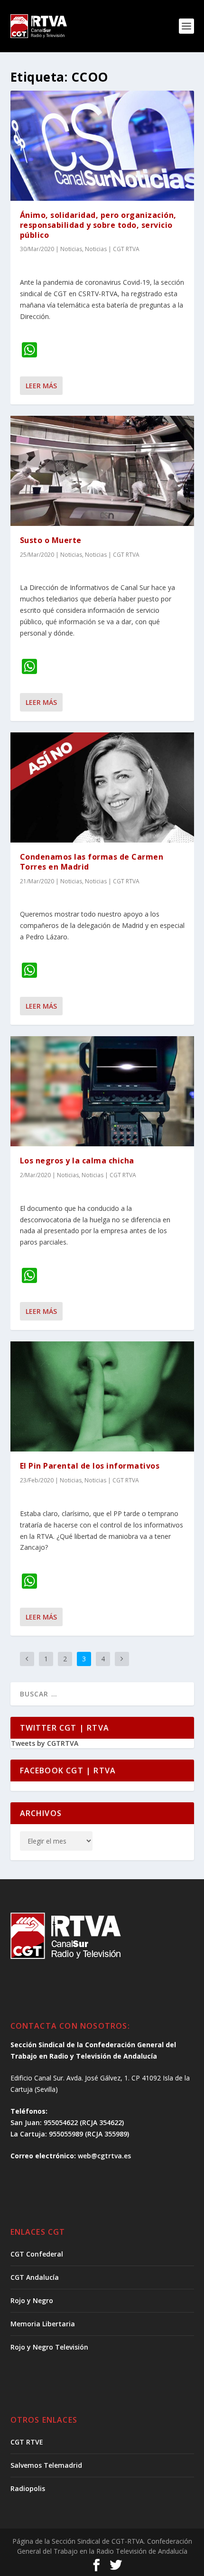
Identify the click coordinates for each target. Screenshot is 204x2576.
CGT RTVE (27, 2442)
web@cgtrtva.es (104, 2156)
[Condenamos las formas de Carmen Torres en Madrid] (102, 787)
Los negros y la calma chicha (77, 1161)
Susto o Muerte (51, 540)
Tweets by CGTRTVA (45, 1743)
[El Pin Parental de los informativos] (102, 1396)
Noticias (71, 249)
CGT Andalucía (35, 2277)
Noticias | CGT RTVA (112, 249)
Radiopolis (28, 2488)
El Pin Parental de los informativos (90, 1466)
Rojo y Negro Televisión (49, 2347)
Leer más (41, 386)
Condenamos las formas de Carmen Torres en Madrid (92, 862)
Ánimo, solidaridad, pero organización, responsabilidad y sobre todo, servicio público (98, 225)
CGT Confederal (37, 2254)
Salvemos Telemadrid (46, 2465)
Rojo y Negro (32, 2300)
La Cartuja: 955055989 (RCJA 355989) (70, 2134)
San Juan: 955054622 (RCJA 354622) (67, 2122)
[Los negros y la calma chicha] (102, 1091)
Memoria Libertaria (43, 2324)
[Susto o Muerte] (102, 471)
